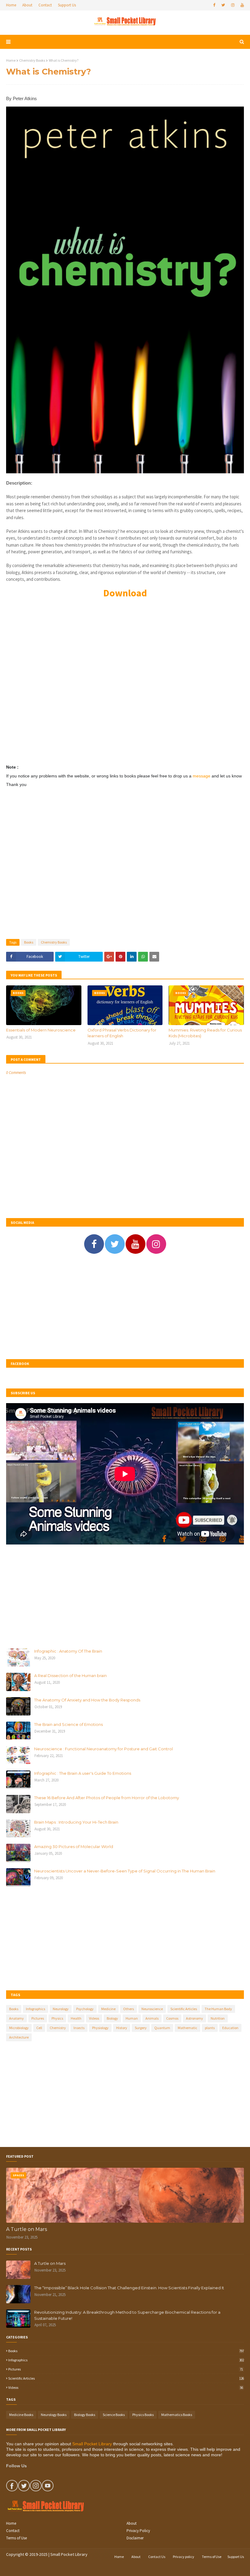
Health (76, 2018)
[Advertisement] (125, 684)
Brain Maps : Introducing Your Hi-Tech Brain (76, 1822)
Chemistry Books (32, 60)
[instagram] (233, 5)
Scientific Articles (184, 2009)
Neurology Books (54, 2415)
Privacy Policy (138, 2531)
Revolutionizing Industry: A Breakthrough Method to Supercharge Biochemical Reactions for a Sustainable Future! (127, 2315)
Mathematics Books (177, 2415)
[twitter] (223, 5)
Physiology (100, 2028)
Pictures (38, 2018)
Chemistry (58, 2028)
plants (210, 2028)
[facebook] (214, 5)
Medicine (108, 2009)
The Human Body (218, 2009)
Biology (112, 2018)
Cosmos (172, 2018)
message (202, 776)
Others (129, 2009)
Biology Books (85, 2415)
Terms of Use (16, 2538)
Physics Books (143, 2415)
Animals (152, 2018)
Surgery (141, 2028)
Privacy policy (184, 2557)
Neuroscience (152, 2009)
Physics (57, 2018)
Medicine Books (21, 2415)
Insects (79, 2028)
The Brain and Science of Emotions (68, 1724)
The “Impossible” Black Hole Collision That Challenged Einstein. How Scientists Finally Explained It (129, 2288)
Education (230, 2028)
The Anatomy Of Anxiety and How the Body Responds (87, 1700)
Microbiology (19, 2028)
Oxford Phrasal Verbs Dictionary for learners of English (122, 1033)
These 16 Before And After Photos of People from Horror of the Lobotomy (107, 1798)
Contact (45, 5)
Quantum (162, 2028)
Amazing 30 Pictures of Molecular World (74, 1846)
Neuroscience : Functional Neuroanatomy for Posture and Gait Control (104, 1749)
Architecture (19, 2037)
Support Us (67, 5)
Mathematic (187, 2028)
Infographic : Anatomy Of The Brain (68, 1651)
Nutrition (218, 2018)
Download (125, 593)
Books (29, 942)
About (27, 5)
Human (132, 2018)
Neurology (61, 2009)
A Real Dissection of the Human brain (70, 1675)
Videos (94, 2018)
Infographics (36, 2009)
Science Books (114, 2415)
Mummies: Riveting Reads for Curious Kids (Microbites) (205, 1033)
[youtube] (241, 5)
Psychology (85, 2009)
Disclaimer (135, 2538)
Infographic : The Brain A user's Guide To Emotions (83, 1773)
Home (11, 5)
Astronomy (195, 2018)
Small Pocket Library (92, 2444)
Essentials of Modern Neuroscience (41, 1030)
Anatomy (16, 2018)
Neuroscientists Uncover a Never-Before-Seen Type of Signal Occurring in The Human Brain (125, 1871)
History (122, 2028)
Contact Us (157, 2557)
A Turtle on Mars (27, 2229)
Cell (39, 2028)
